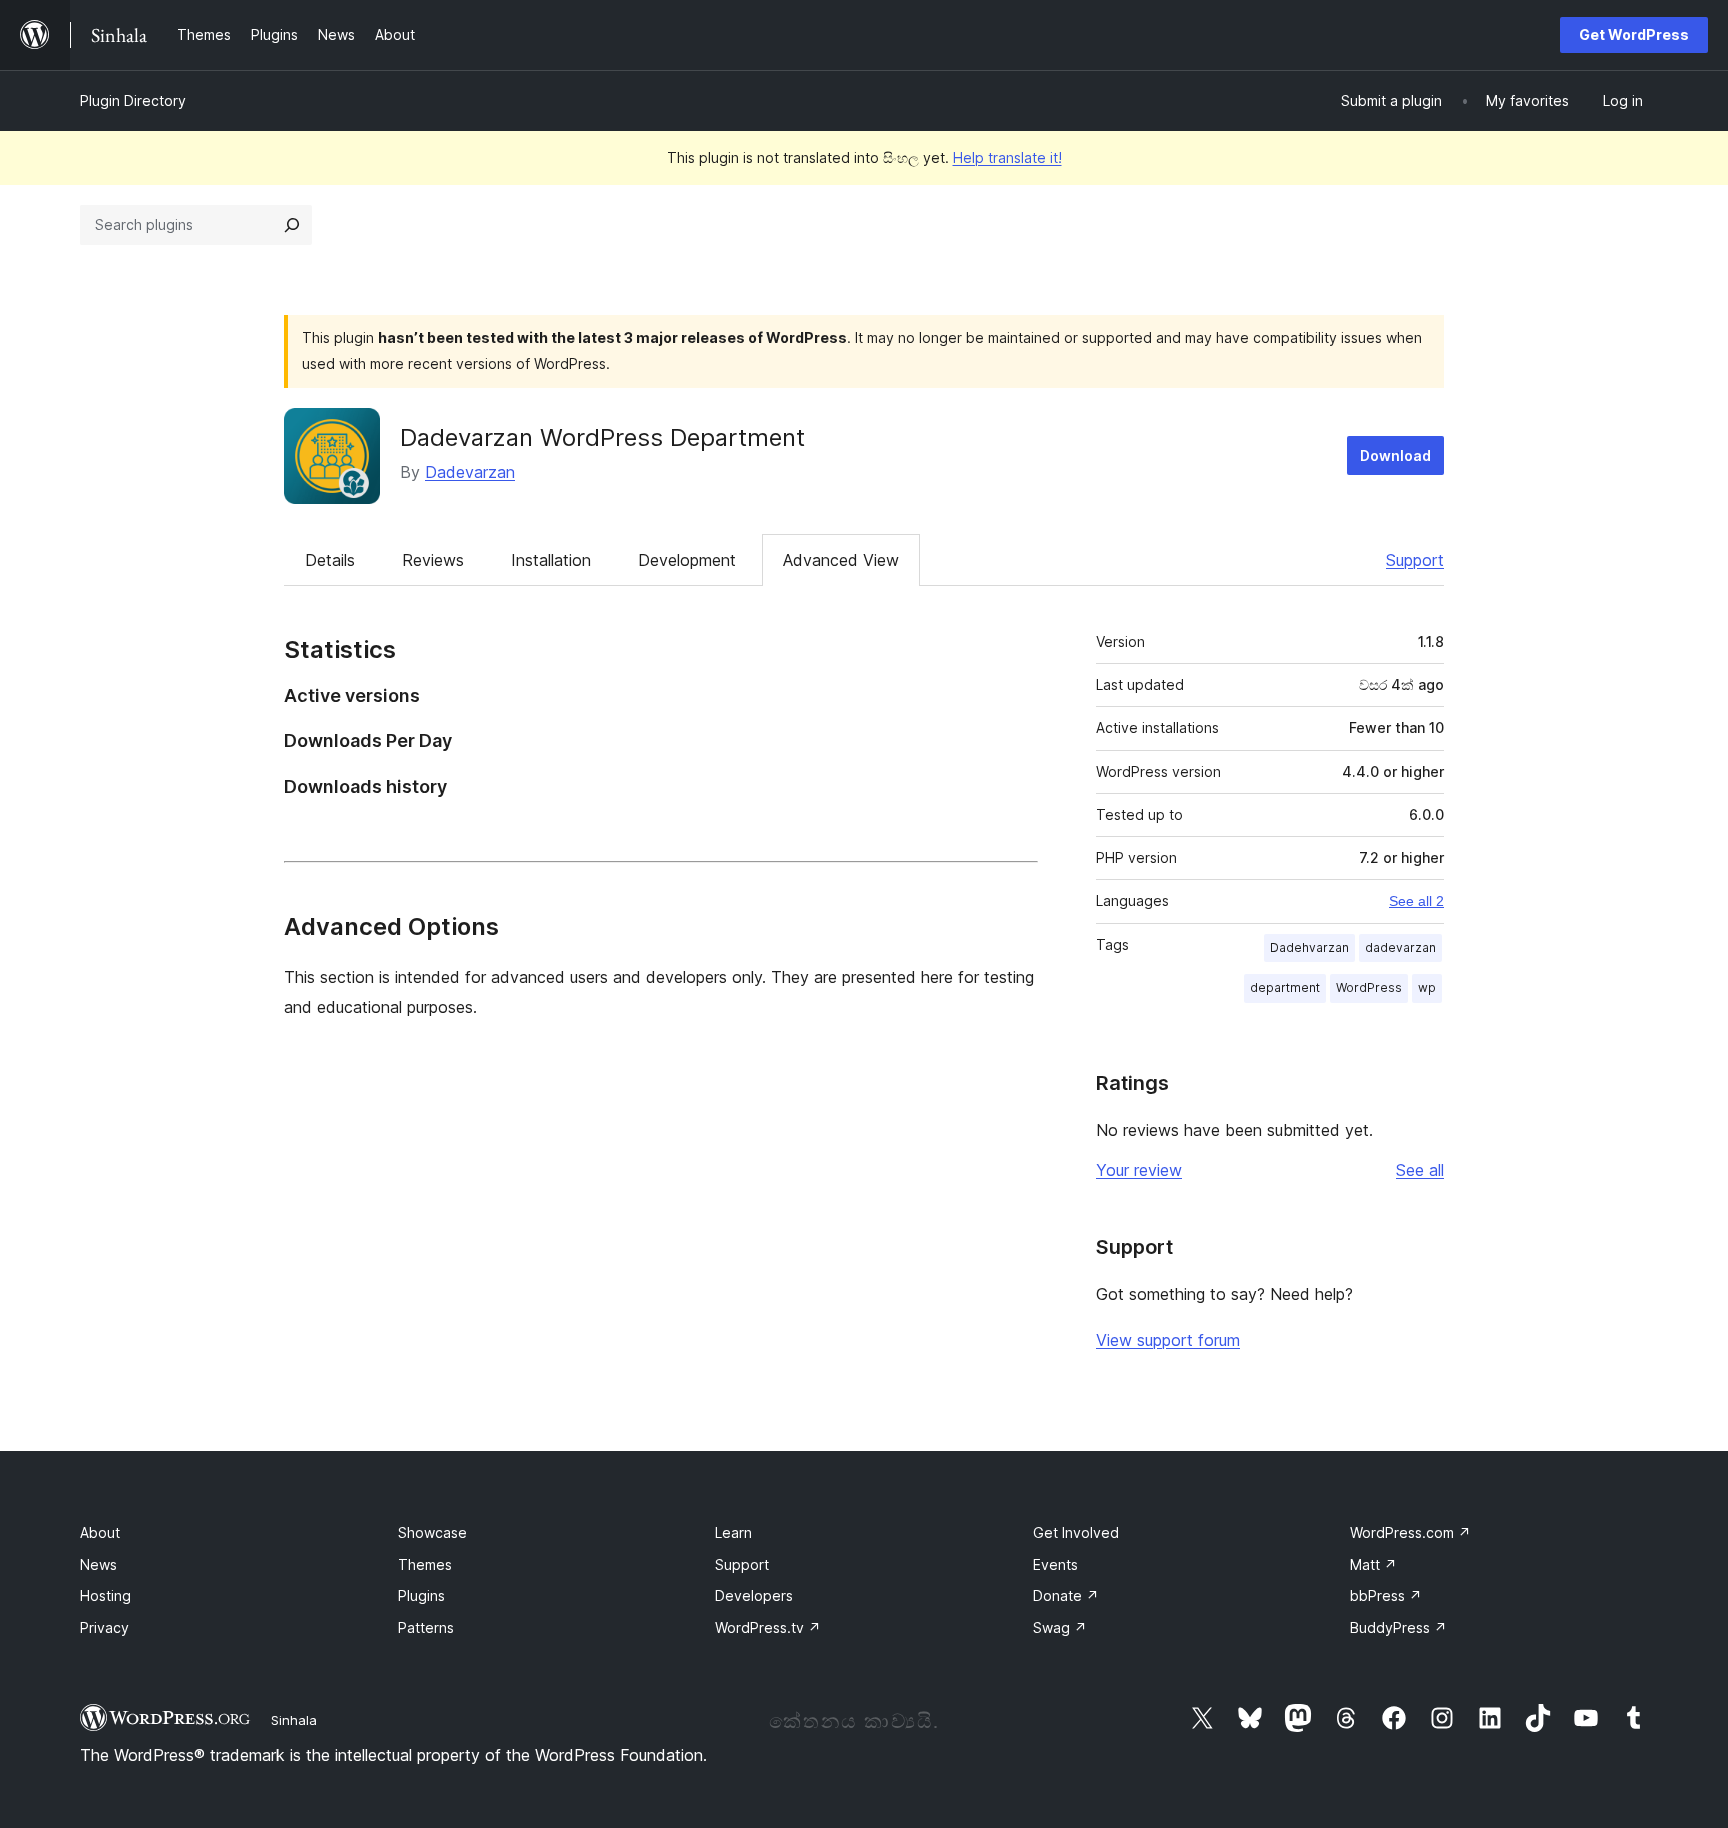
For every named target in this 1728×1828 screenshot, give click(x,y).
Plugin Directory (133, 100)
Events (1055, 1564)
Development (687, 560)
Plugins (421, 1595)
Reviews (433, 560)
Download (1395, 455)
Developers (754, 1595)
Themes (425, 1564)
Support (1415, 560)
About (100, 1532)
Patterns (426, 1627)
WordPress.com (1410, 1532)
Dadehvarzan (1309, 947)
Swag (1060, 1627)
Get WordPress (1634, 34)
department (1285, 987)
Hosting (105, 1595)
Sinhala (294, 1720)
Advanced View (841, 560)
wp (1427, 987)
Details (330, 560)
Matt (1373, 1564)
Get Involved (1076, 1532)
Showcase (432, 1532)
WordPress (1369, 987)
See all (1420, 1170)
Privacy (104, 1627)
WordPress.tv (768, 1627)
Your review (1139, 1170)
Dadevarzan (470, 472)
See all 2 (1416, 901)
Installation (551, 560)
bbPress (1386, 1595)
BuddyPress (1398, 1627)
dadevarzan (1400, 947)
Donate (1066, 1595)
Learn (733, 1532)
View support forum (1168, 1340)
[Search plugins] (292, 225)
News (98, 1564)
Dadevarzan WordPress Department (602, 437)
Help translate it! (1007, 157)
